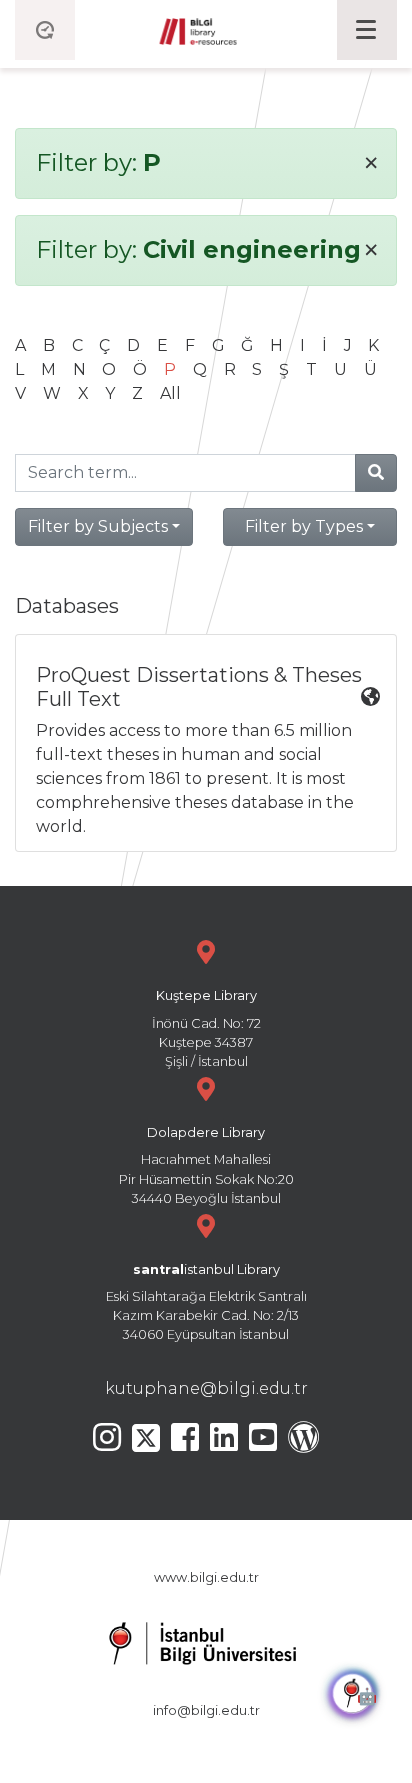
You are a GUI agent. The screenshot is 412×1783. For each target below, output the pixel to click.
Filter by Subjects (98, 526)
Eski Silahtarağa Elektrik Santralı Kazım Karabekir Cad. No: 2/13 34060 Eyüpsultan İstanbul (206, 1302)
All (170, 393)
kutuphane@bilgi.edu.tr (206, 1388)
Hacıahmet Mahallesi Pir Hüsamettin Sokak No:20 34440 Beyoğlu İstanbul (206, 1165)
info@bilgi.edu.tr (206, 1710)
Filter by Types (304, 526)
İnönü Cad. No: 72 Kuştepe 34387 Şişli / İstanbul (206, 1028)
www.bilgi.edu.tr (206, 1577)
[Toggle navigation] (367, 30)
